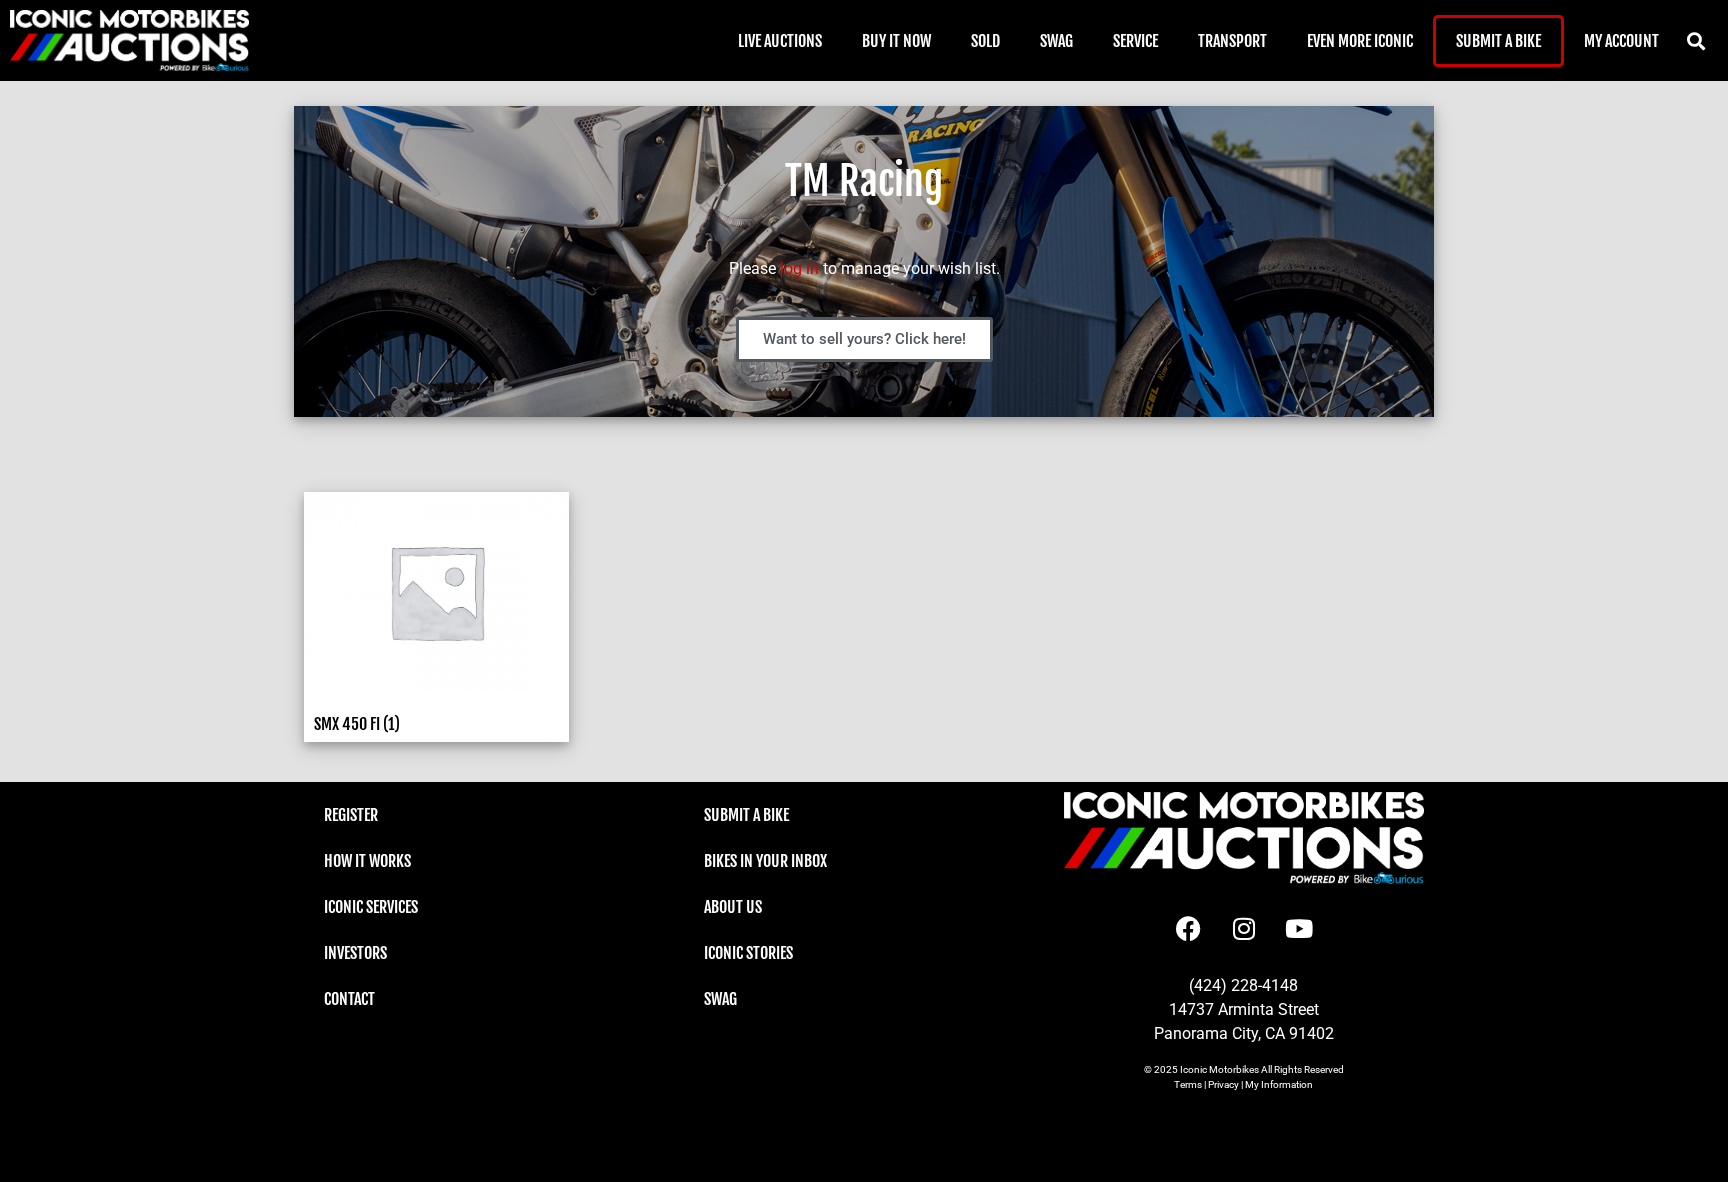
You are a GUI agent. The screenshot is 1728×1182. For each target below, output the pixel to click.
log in (799, 268)
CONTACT (349, 999)
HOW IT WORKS (367, 861)
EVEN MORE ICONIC (1360, 41)
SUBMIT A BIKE (1498, 41)
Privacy (1223, 1084)
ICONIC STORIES (748, 953)
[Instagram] (1244, 929)
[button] (1695, 40)
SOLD (985, 41)
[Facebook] (1189, 929)
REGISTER (351, 815)
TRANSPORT (1232, 41)
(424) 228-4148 (1243, 985)
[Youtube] (1299, 929)
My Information (1279, 1084)
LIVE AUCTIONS (780, 41)
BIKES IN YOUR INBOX (765, 861)
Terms (1188, 1084)
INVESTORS (355, 953)
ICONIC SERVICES (371, 907)
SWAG (1056, 41)
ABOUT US (733, 907)
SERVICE (1135, 41)
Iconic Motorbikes (1219, 1069)
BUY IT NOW (896, 41)
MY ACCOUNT (1621, 41)
